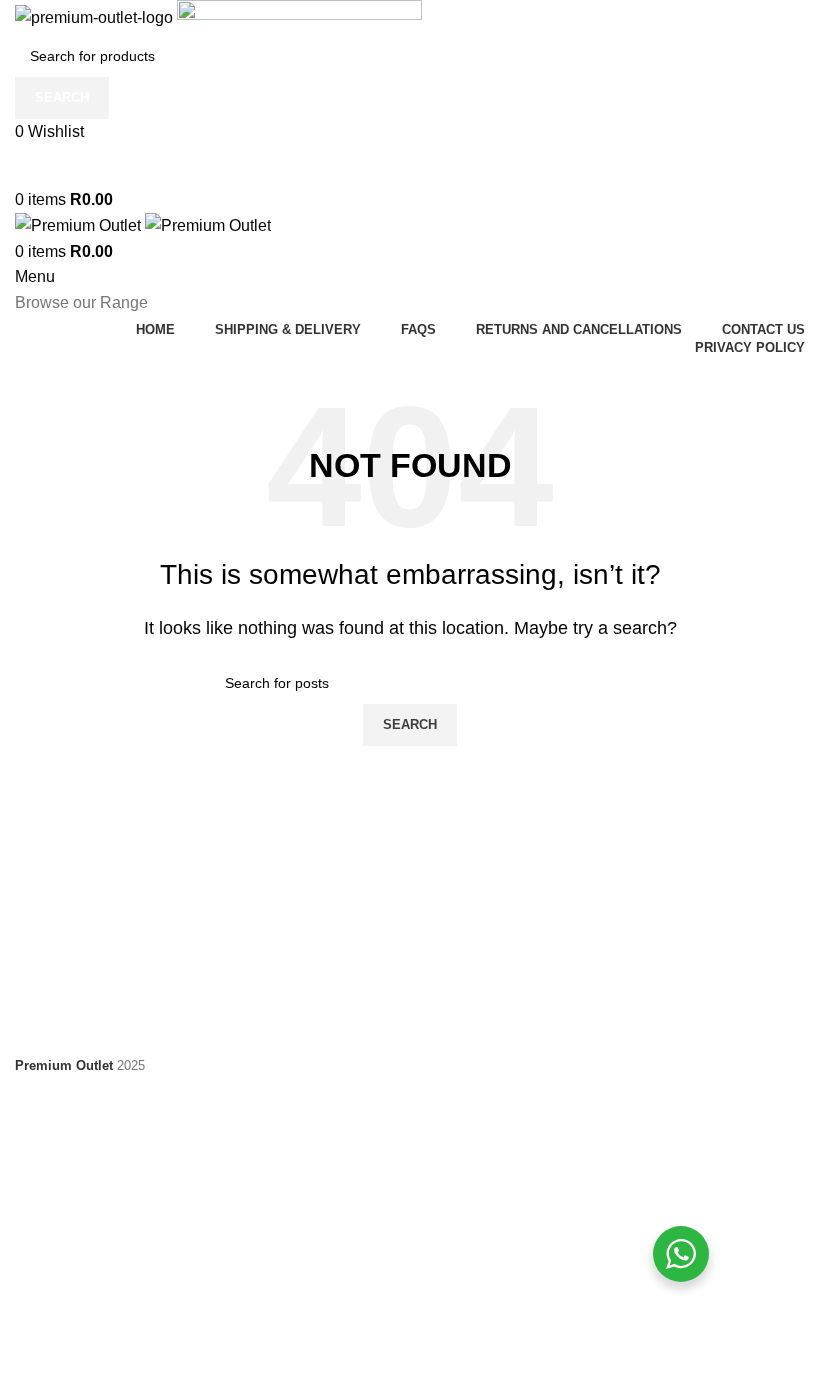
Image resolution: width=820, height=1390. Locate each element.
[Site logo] (96, 16)
